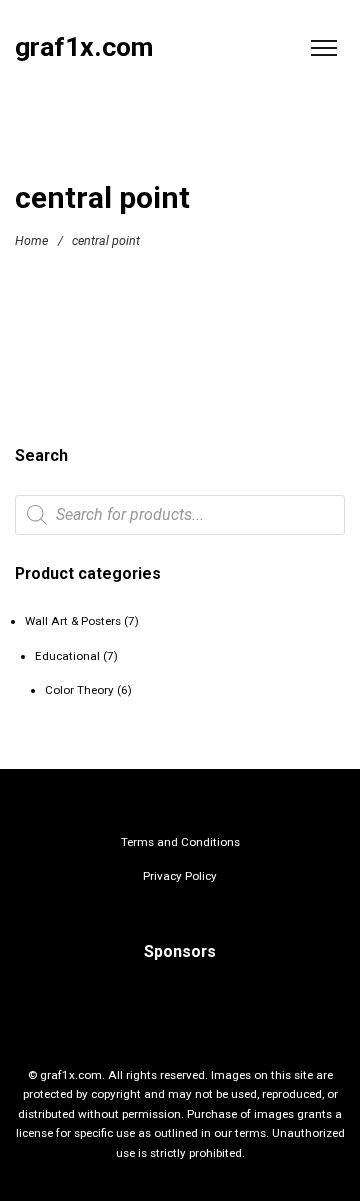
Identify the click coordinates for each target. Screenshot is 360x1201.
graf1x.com (84, 47)
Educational (67, 656)
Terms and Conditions (180, 842)
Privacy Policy (180, 876)
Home (31, 240)
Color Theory (79, 690)
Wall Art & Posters (73, 621)
